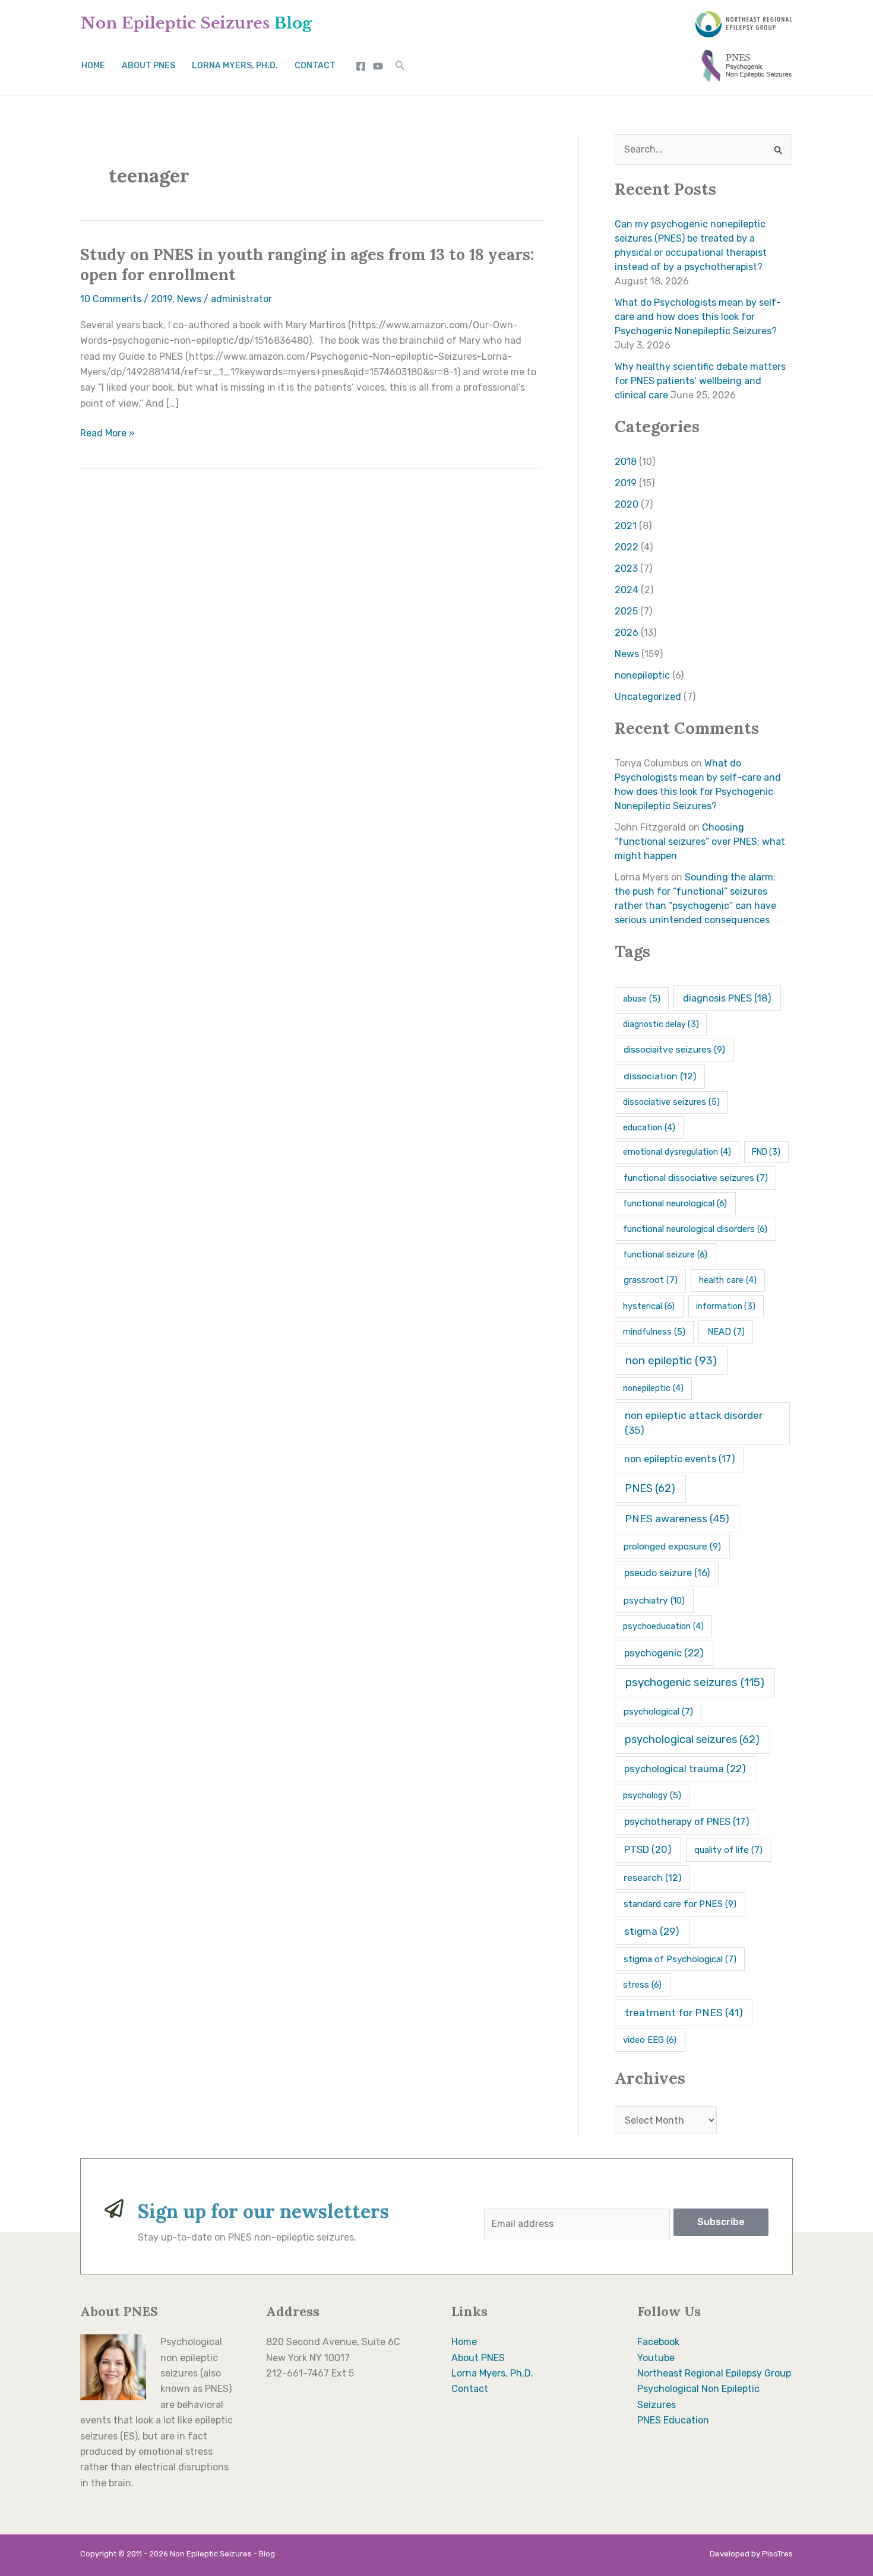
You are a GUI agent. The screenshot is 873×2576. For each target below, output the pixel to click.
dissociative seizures (671, 1102)
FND (766, 1152)
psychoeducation (663, 1626)
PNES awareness (677, 1519)
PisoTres (777, 2554)
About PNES (148, 66)
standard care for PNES (680, 1904)
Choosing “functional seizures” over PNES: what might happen (700, 842)
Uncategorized (648, 697)
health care (728, 1280)
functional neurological (675, 1203)
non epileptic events (680, 1459)
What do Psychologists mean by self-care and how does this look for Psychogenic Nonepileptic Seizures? (698, 317)
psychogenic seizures (695, 1682)
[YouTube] (378, 66)
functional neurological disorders (695, 1229)
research (652, 1878)
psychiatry (654, 1601)
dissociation (660, 1076)
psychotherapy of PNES (687, 1822)
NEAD (726, 1332)
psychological (658, 1712)
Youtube (656, 2358)
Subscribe (721, 2222)
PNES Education (673, 2420)
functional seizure (665, 1254)
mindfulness (654, 1332)
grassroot (651, 1280)
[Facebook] (361, 66)
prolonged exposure (672, 1547)
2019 (162, 299)
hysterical (649, 1306)
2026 (627, 633)
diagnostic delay (661, 1024)
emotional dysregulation (677, 1152)
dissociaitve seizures (674, 1050)
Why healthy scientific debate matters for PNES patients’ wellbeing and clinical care (700, 381)
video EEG (650, 2040)
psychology (652, 1795)
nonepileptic (642, 675)
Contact (315, 66)
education (649, 1128)
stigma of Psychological (680, 1959)
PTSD (648, 1850)
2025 (626, 611)
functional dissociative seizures (696, 1178)
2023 (626, 568)
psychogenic (664, 1653)
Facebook (658, 2342)
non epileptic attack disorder (694, 1423)
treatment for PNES (684, 2013)
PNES (650, 1488)
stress (642, 1985)
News (189, 299)
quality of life (728, 1850)
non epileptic (671, 1361)
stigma (652, 1931)
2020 (627, 504)
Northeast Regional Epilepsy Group (714, 2373)
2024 (627, 590)
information (726, 1306)
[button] (400, 66)
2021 (626, 526)
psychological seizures (692, 1739)
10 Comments (111, 299)
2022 (627, 547)
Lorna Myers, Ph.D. (235, 66)
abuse (642, 999)
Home (93, 66)
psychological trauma (685, 1769)
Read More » (107, 433)
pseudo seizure (667, 1573)
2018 (626, 462)
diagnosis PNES (727, 998)
